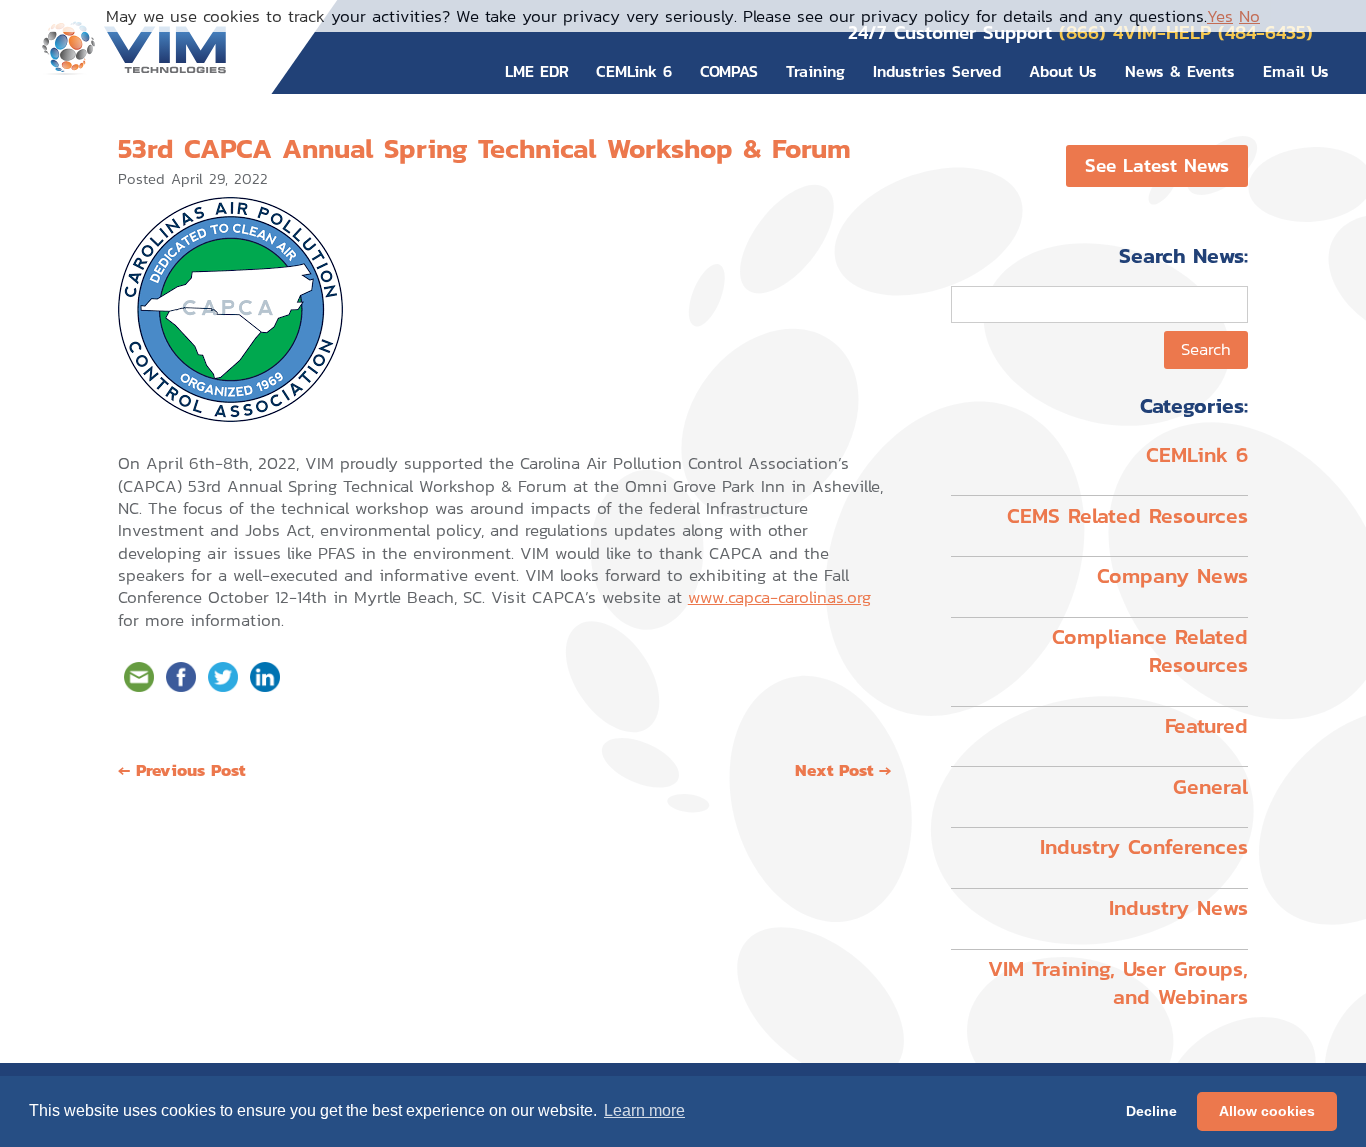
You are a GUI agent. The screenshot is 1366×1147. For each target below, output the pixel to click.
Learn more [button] (644, 1110)
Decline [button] (1151, 1111)
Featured (1206, 725)
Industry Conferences (1144, 846)
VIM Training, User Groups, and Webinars (1118, 982)
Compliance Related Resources (1150, 650)
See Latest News (1157, 165)
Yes (1220, 16)
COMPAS (729, 71)
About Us (1063, 71)
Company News (1172, 575)
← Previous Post (181, 770)
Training (815, 71)
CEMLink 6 (634, 71)
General (1210, 786)
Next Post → (843, 770)
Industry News (1178, 907)
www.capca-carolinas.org (779, 597)
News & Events (1180, 71)
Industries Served (937, 71)
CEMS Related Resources (1127, 515)
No (1249, 16)
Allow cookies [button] (1267, 1111)
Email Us (1296, 71)
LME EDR (537, 71)
